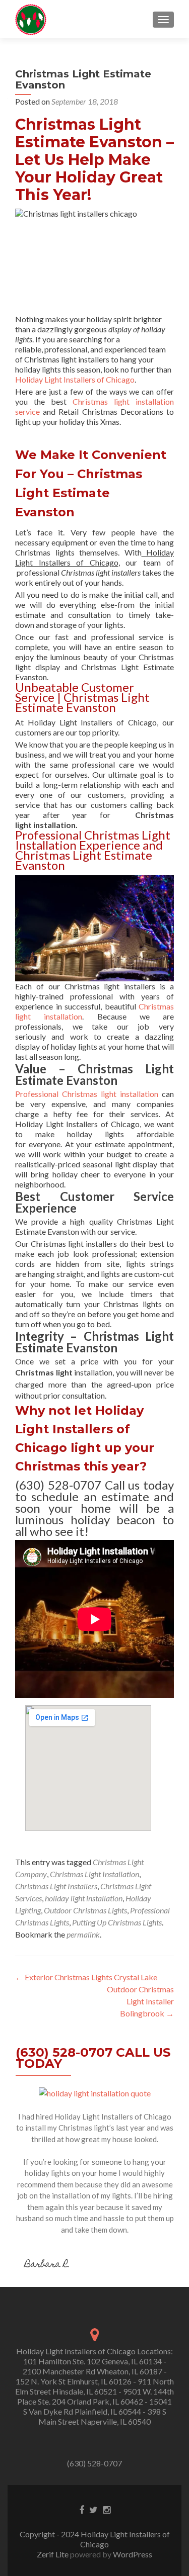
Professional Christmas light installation (87, 1094)
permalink (83, 1934)
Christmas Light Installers (56, 1886)
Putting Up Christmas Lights (117, 1922)
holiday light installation (84, 1898)
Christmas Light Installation (94, 1874)
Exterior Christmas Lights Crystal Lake (86, 1977)
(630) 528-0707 (94, 2463)
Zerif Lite (53, 2554)
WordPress (132, 2554)
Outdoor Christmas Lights (85, 1910)
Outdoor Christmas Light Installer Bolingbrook (140, 2001)
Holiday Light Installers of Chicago (75, 379)
